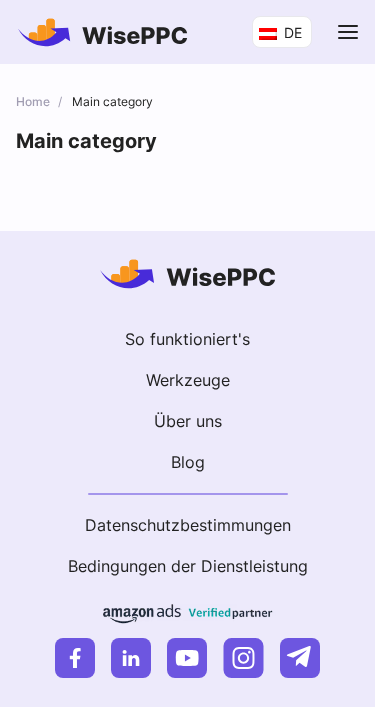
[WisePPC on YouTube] (187, 658)
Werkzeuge (188, 380)
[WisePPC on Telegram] (300, 658)
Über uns (188, 421)
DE (291, 32)
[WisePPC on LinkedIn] (131, 658)
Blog (188, 462)
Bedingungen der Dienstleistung (188, 566)
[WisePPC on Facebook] (75, 658)
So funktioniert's (187, 339)
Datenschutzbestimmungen (188, 525)
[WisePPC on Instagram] (243, 658)
